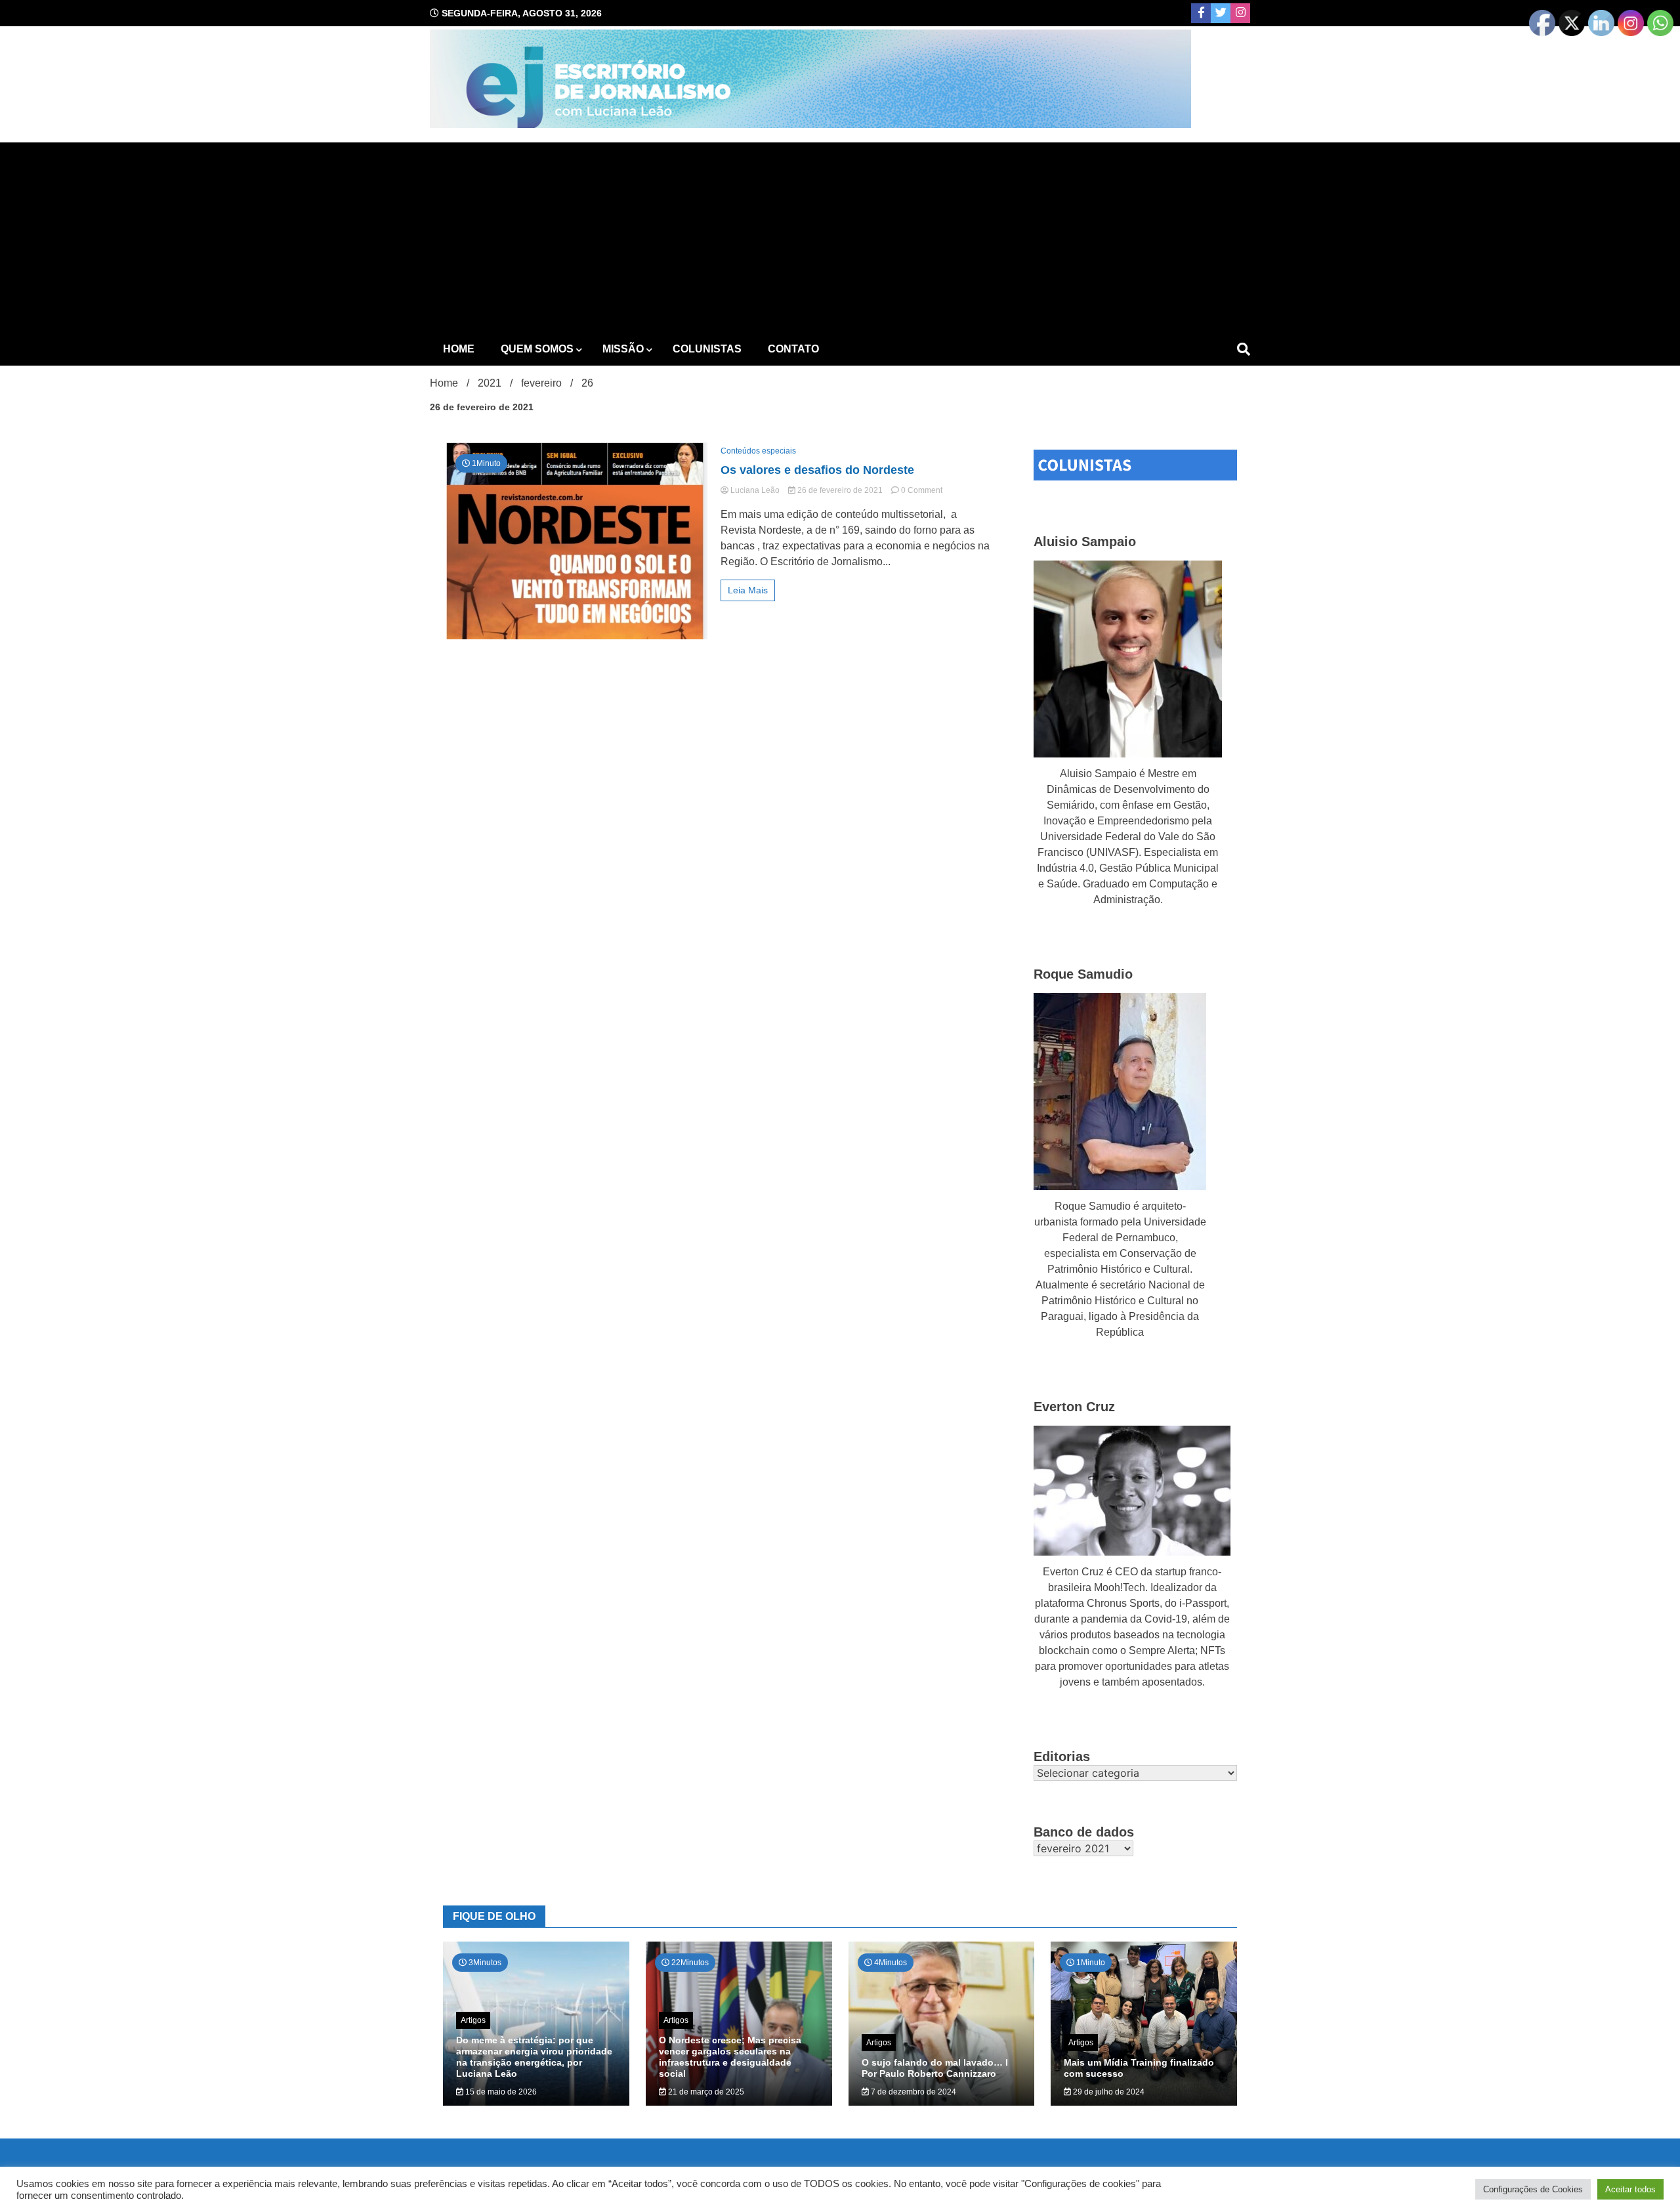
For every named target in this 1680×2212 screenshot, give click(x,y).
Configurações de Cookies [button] (1533, 2189)
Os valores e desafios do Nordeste (817, 470)
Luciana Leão (755, 490)
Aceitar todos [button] (1630, 2189)
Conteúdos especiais (758, 451)
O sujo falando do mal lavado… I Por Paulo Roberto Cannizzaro (935, 2068)
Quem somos (537, 349)
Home (459, 349)
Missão (623, 349)
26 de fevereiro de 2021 (840, 490)
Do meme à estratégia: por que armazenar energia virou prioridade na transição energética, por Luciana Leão (534, 2056)
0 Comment (922, 490)
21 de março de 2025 (705, 2092)
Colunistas (707, 349)
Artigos (473, 2020)
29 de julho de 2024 (1108, 2092)
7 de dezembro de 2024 (913, 2092)
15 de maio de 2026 (500, 2092)
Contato (793, 349)
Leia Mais (748, 590)
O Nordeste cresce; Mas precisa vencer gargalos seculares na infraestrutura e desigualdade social (730, 2056)
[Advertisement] (840, 234)
